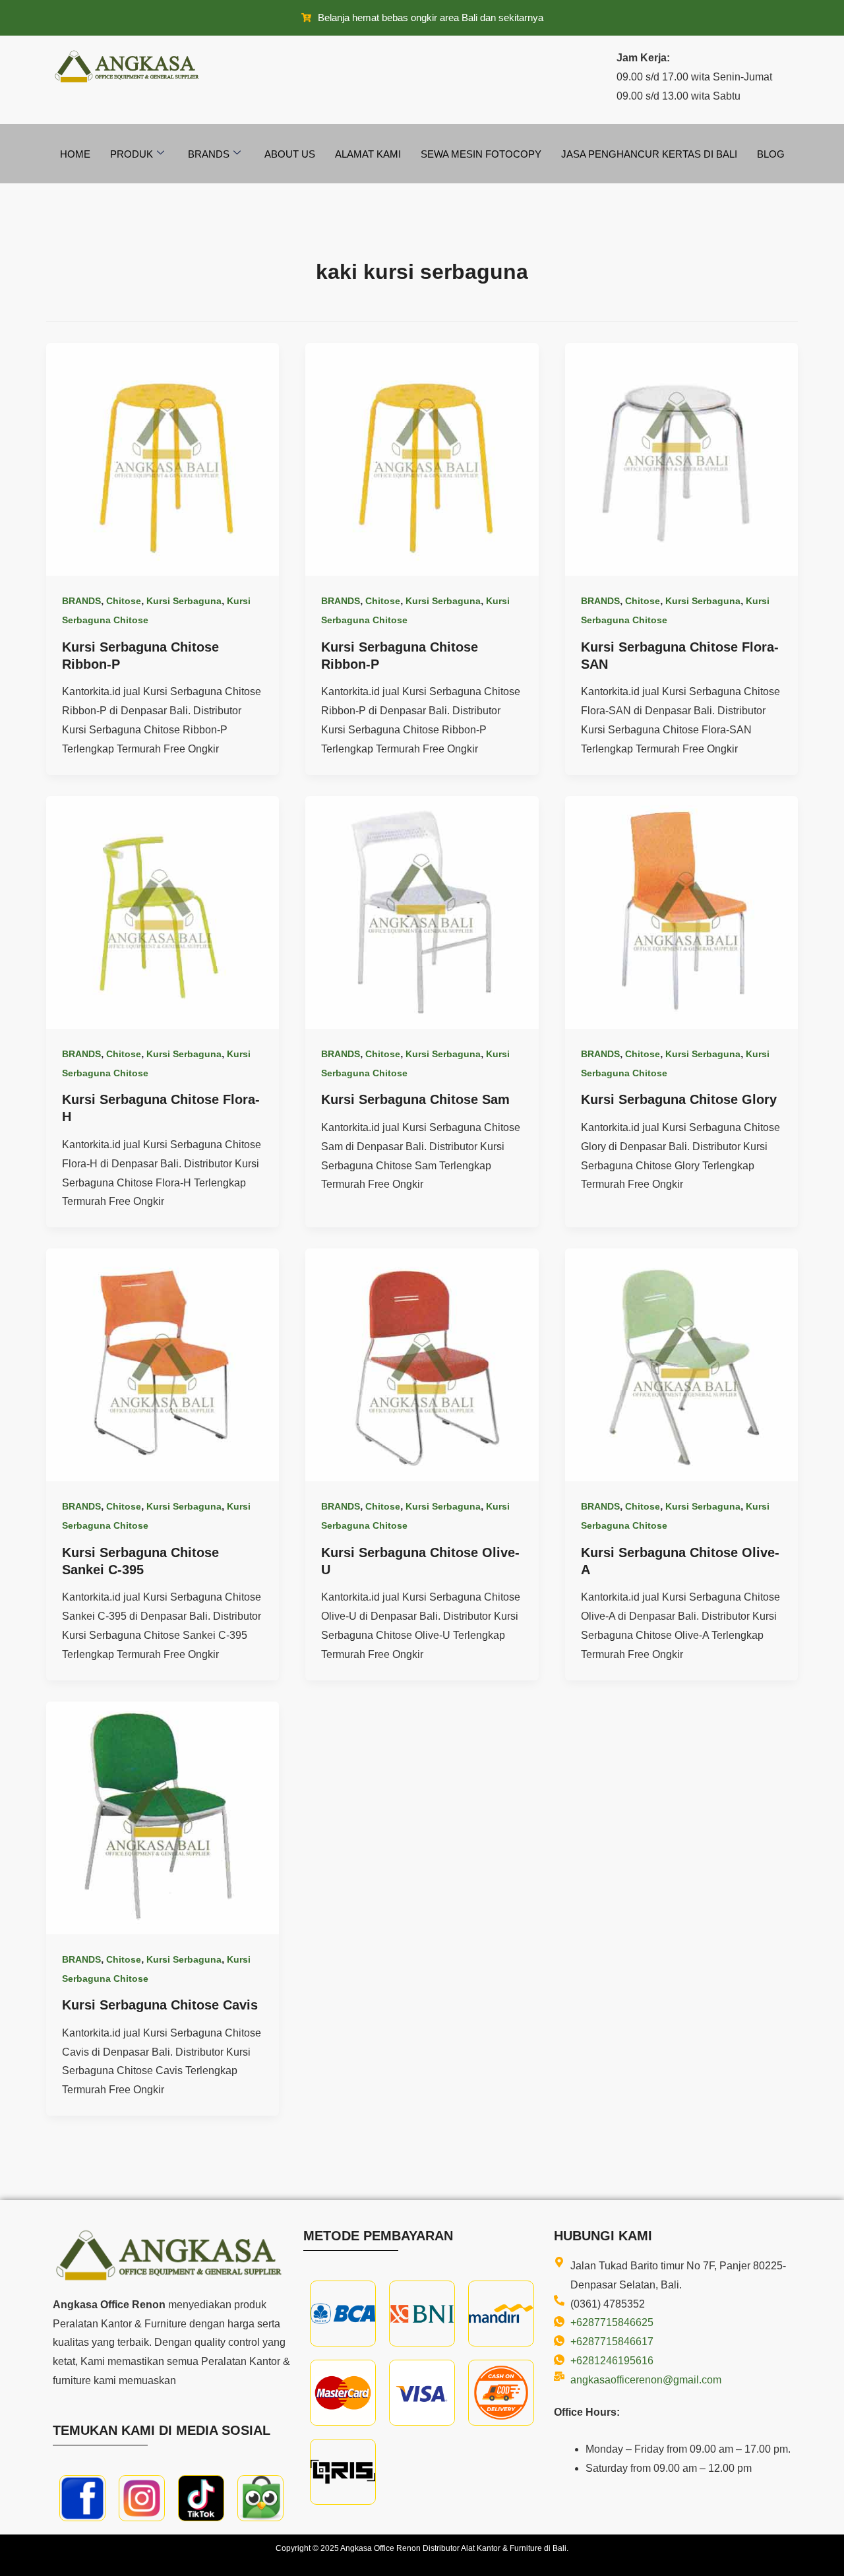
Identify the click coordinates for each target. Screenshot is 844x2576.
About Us (290, 154)
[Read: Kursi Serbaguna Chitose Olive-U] (422, 1364)
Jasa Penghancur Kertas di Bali (649, 154)
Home (75, 154)
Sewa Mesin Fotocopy (481, 154)
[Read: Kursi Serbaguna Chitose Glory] (681, 912)
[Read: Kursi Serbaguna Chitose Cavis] (163, 1817)
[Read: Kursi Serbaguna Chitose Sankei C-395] (163, 1364)
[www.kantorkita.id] (129, 66)
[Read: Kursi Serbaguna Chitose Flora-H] (163, 912)
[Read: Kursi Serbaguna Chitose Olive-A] (681, 1364)
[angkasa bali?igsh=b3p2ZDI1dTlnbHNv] (142, 2497)
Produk (132, 154)
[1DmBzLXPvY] (82, 2497)
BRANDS (81, 601)
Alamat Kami (368, 154)
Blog (771, 154)
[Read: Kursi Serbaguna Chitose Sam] (422, 912)
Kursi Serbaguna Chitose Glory (679, 1099)
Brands (209, 154)
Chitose (124, 601)
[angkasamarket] (260, 2497)
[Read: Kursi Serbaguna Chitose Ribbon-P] (163, 459)
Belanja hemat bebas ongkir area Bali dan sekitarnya (431, 17)
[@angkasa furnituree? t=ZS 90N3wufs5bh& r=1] (201, 2497)
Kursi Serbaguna (184, 601)
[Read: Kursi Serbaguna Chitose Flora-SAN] (681, 459)
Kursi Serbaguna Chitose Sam (415, 1099)
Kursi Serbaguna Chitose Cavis (160, 2005)
